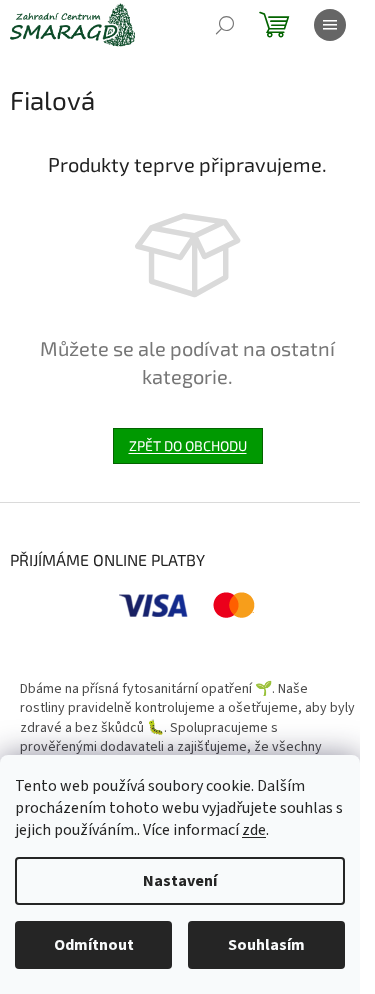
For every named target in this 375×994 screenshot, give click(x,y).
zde (254, 830)
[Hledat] (225, 25)
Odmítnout (94, 945)
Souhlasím (266, 945)
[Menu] (330, 25)
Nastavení (180, 881)
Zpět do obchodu (188, 445)
